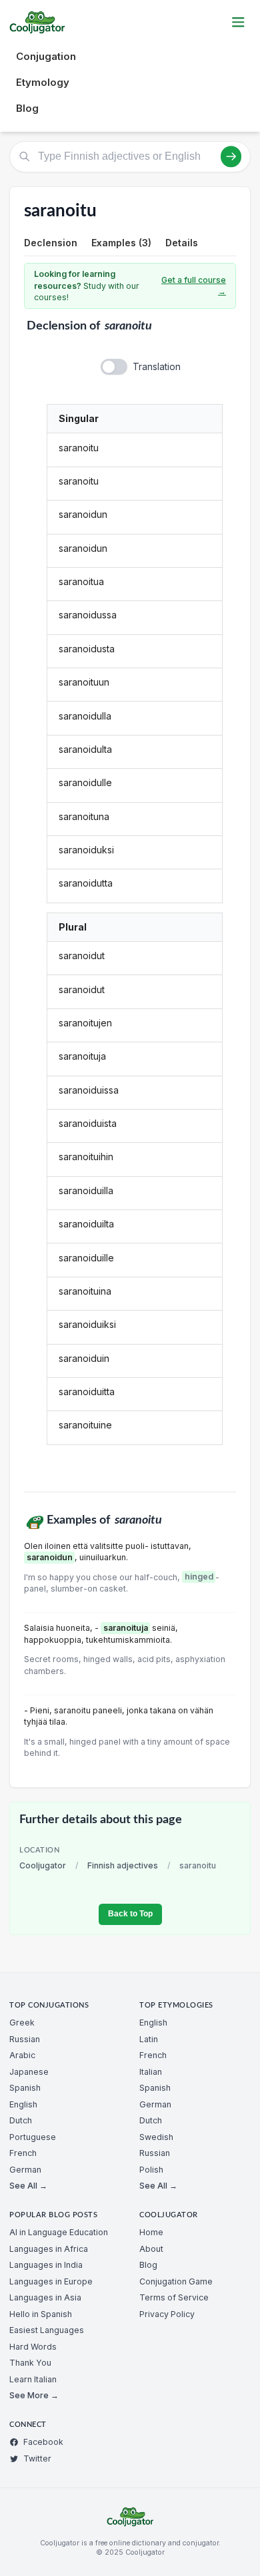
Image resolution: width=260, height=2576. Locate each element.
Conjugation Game (176, 2281)
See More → (34, 2395)
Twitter (37, 2459)
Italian (151, 2072)
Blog (27, 108)
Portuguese (33, 2137)
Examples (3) (121, 243)
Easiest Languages (47, 2330)
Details (182, 243)
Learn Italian (33, 2379)
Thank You (30, 2363)
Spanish (25, 2088)
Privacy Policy (167, 2314)
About (151, 2249)
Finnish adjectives (123, 1865)
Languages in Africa (49, 2249)
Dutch (21, 2120)
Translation (157, 366)
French (23, 2153)
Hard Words (33, 2347)
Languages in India (46, 2265)
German (25, 2170)
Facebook (43, 2442)
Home (151, 2232)
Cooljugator (43, 1865)
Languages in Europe (51, 2281)
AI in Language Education (59, 2232)
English (23, 2104)
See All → (28, 2186)
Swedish (156, 2137)
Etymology (43, 82)
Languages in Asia (45, 2297)
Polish (151, 2170)
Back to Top (130, 1914)
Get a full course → (194, 286)
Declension (51, 243)
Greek (22, 2023)
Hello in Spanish (41, 2314)
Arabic (22, 2055)
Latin (149, 2039)
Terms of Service (174, 2297)
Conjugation (46, 56)
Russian (25, 2039)
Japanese (29, 2072)
